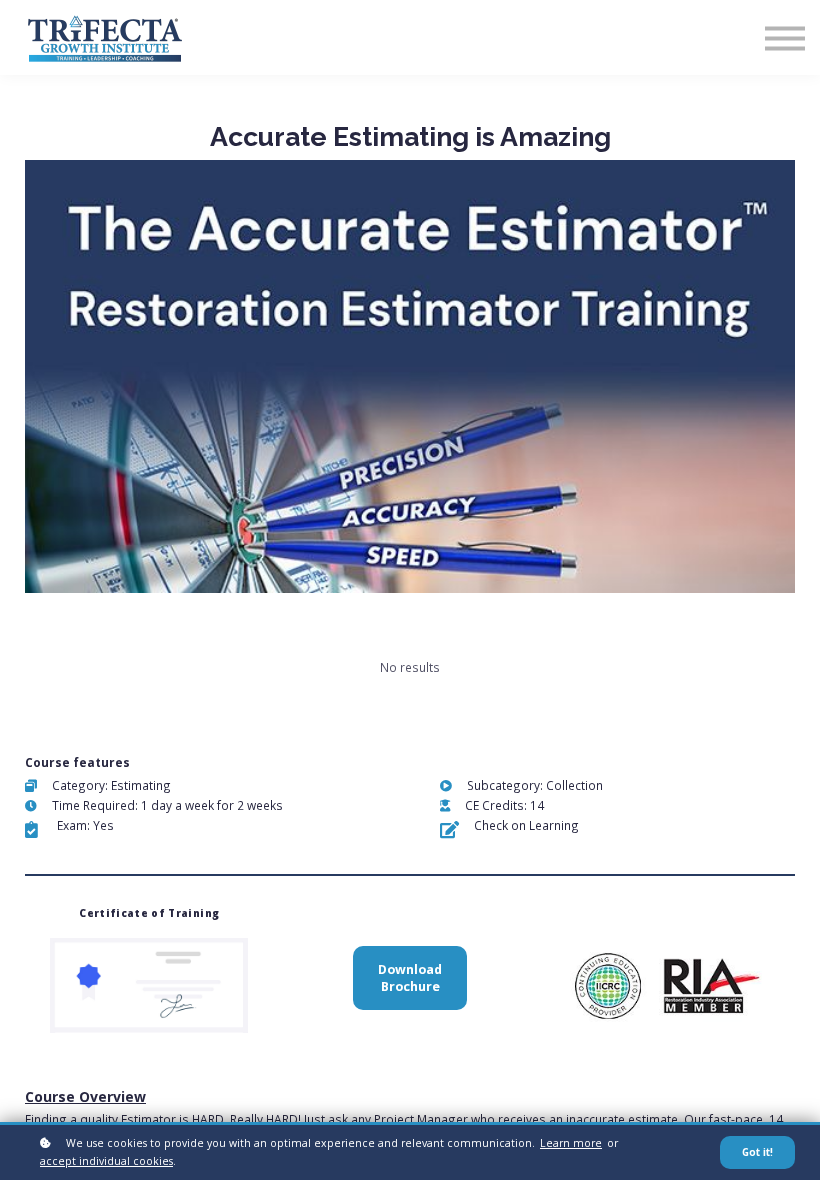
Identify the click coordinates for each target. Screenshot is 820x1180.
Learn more (571, 1143)
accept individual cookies (106, 1161)
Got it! (757, 1152)
